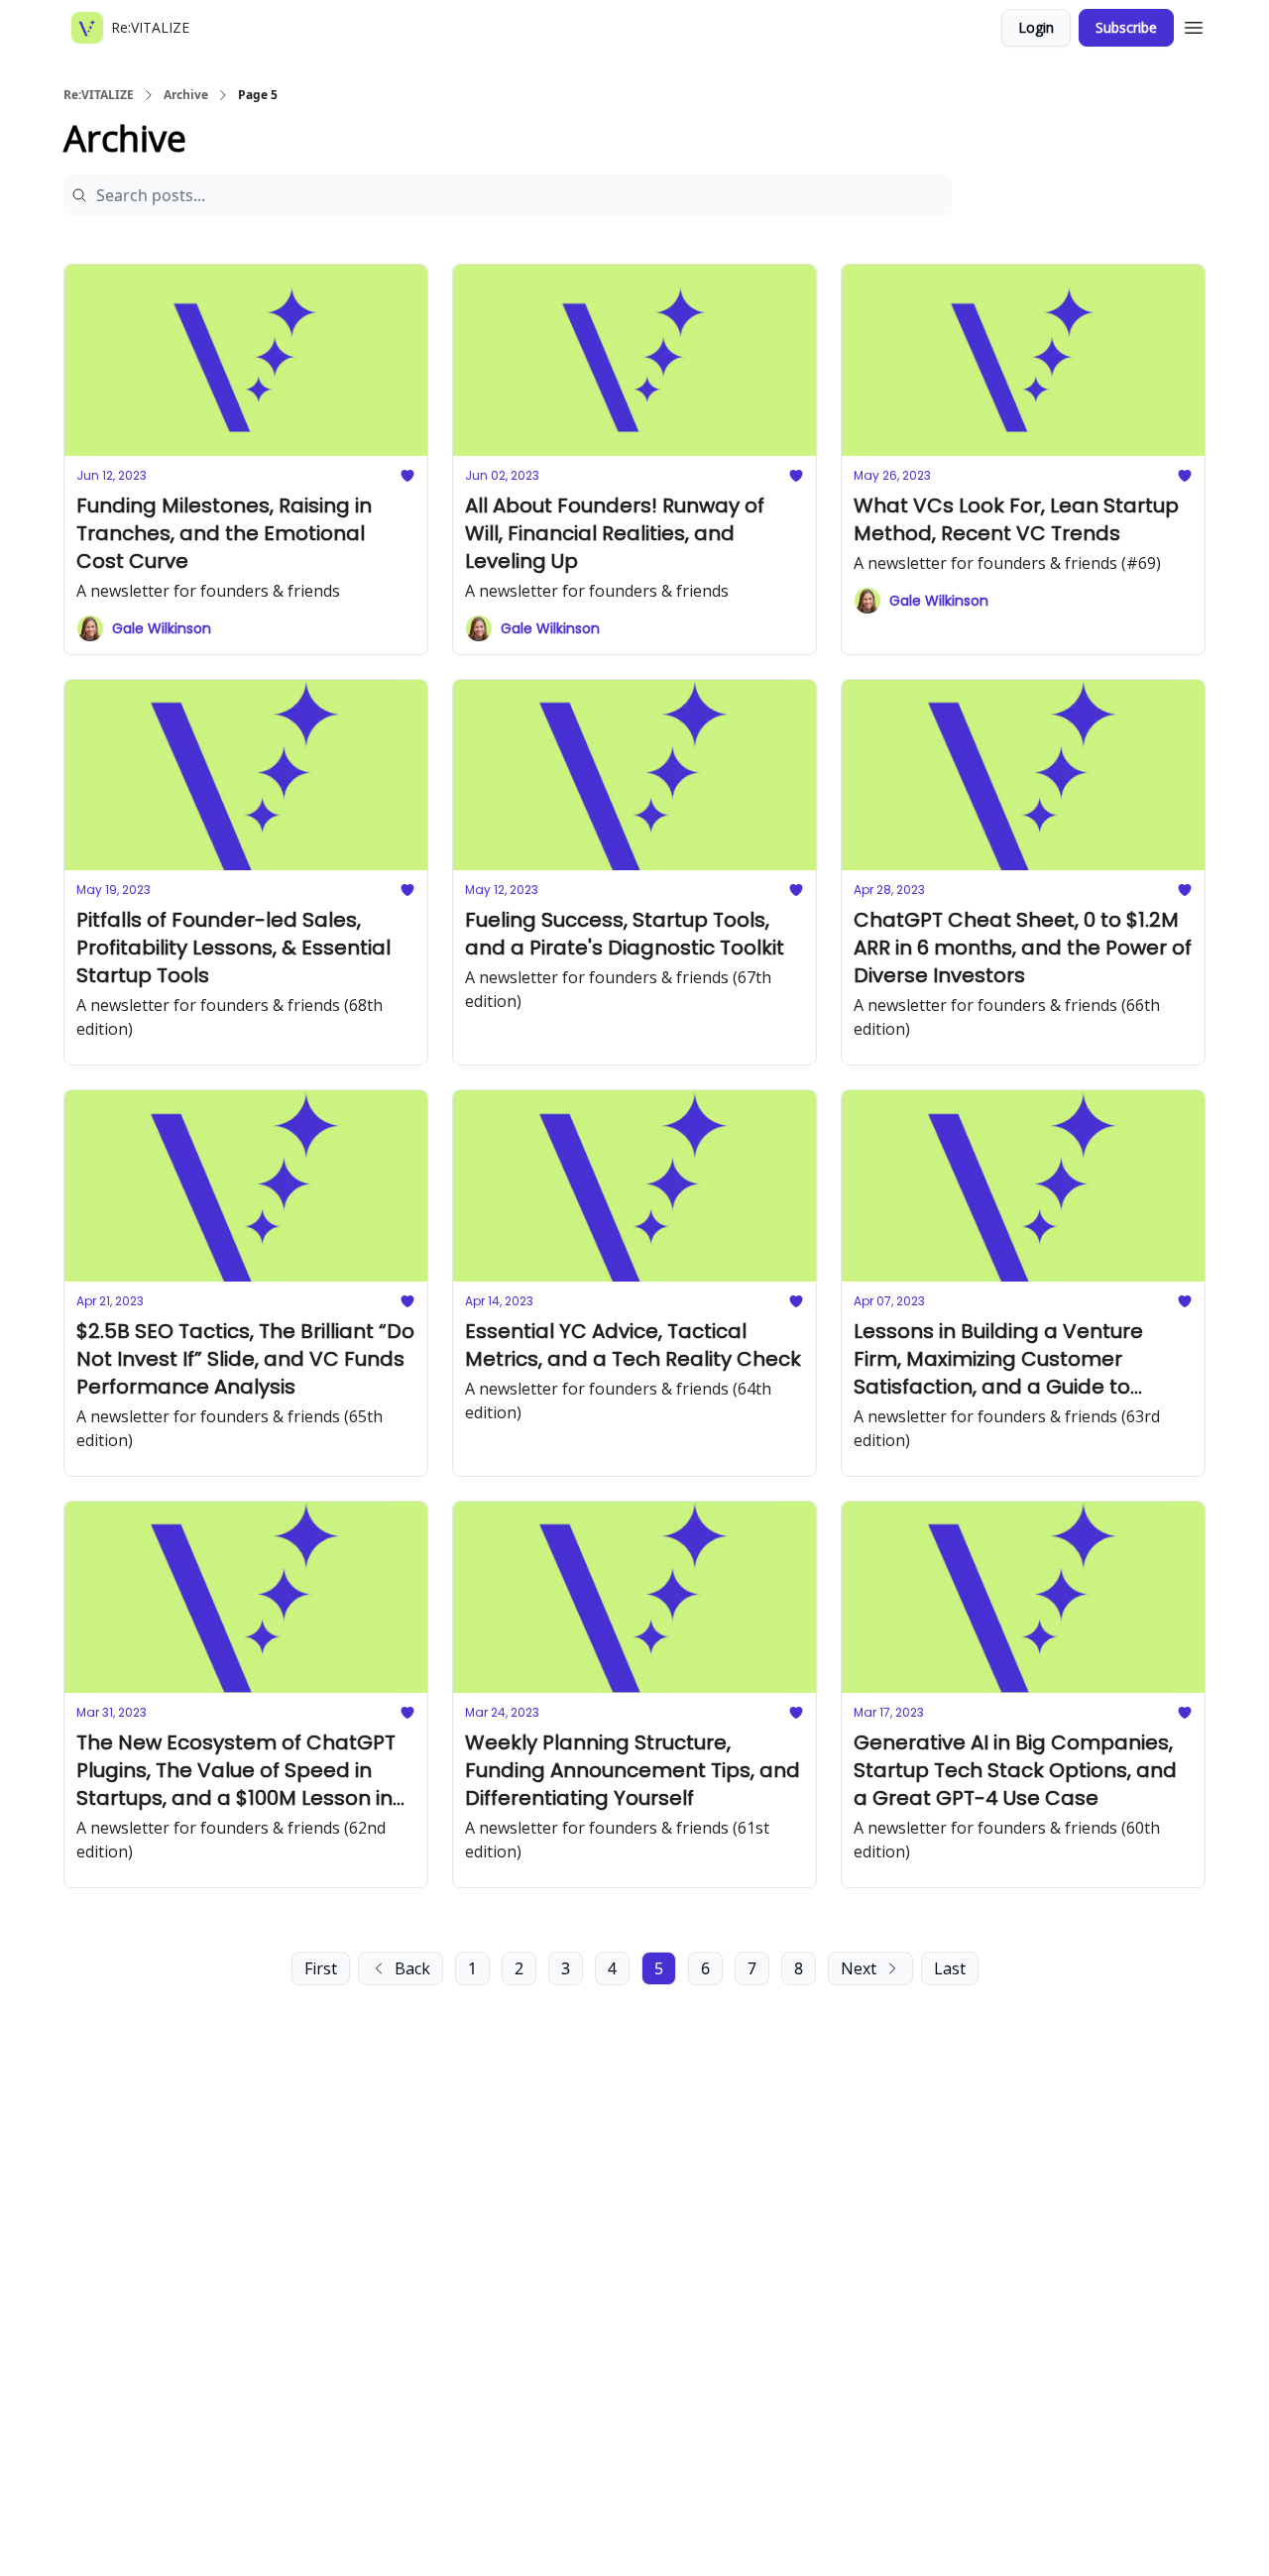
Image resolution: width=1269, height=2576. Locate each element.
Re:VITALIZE (99, 95)
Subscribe (1126, 27)
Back (412, 1968)
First (321, 1968)
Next (859, 1968)
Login (1036, 27)
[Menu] (1194, 25)
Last (950, 1968)
